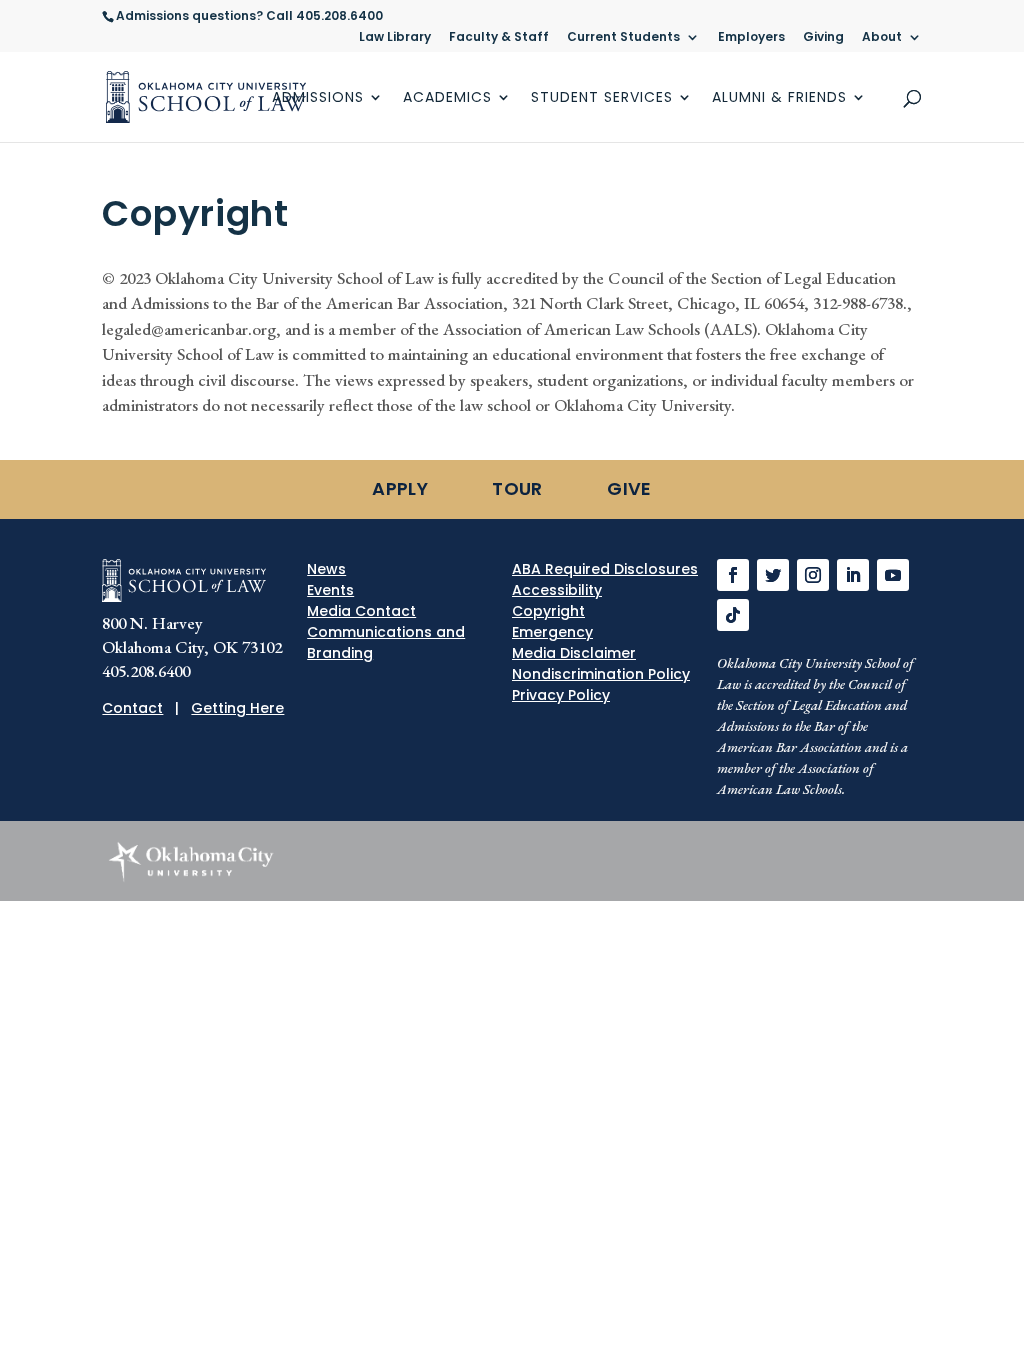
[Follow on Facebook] (733, 575)
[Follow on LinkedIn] (853, 575)
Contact (132, 708)
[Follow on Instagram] (813, 575)
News (326, 569)
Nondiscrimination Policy (601, 674)
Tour (517, 488)
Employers (751, 38)
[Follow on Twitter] (773, 575)
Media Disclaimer (574, 653)
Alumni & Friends (779, 98)
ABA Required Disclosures (605, 569)
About (882, 38)
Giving (823, 38)
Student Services (602, 98)
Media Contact (361, 611)
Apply (400, 488)
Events (330, 590)
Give (629, 488)
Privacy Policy (561, 695)
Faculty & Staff (499, 38)
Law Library (395, 38)
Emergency (552, 632)
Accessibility (557, 590)
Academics (447, 98)
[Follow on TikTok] (733, 615)
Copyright (548, 611)
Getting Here (237, 708)
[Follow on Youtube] (893, 575)
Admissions (318, 98)
